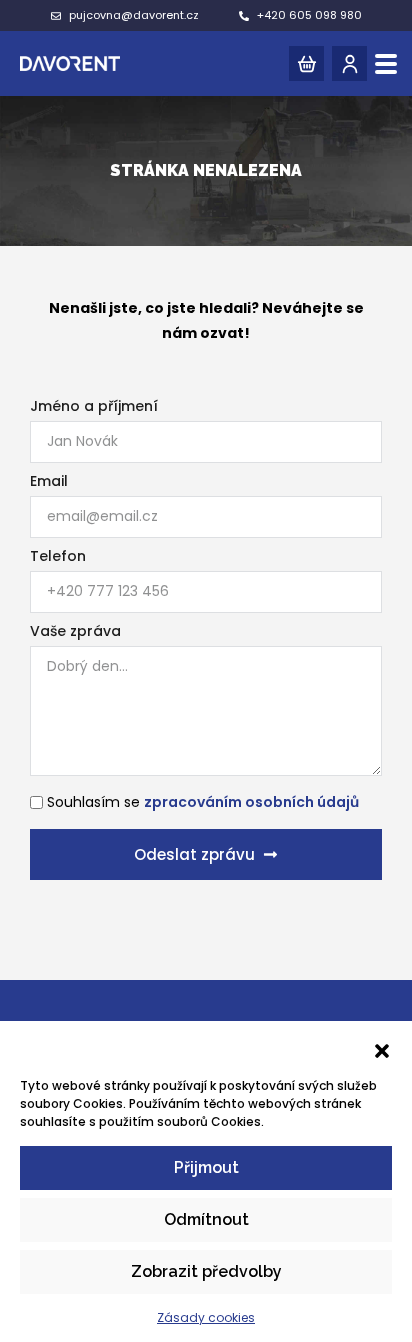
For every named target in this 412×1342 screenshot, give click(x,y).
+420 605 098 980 (309, 15)
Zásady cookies (206, 1317)
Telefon (58, 556)
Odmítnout (206, 1219)
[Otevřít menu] (386, 64)
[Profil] (349, 63)
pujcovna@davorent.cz (134, 15)
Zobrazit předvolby (206, 1271)
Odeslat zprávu (194, 854)
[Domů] (70, 63)
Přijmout (206, 1167)
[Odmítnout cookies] (382, 1059)
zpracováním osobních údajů (251, 802)
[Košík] (306, 63)
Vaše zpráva (75, 631)
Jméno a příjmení (94, 406)
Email (49, 481)
